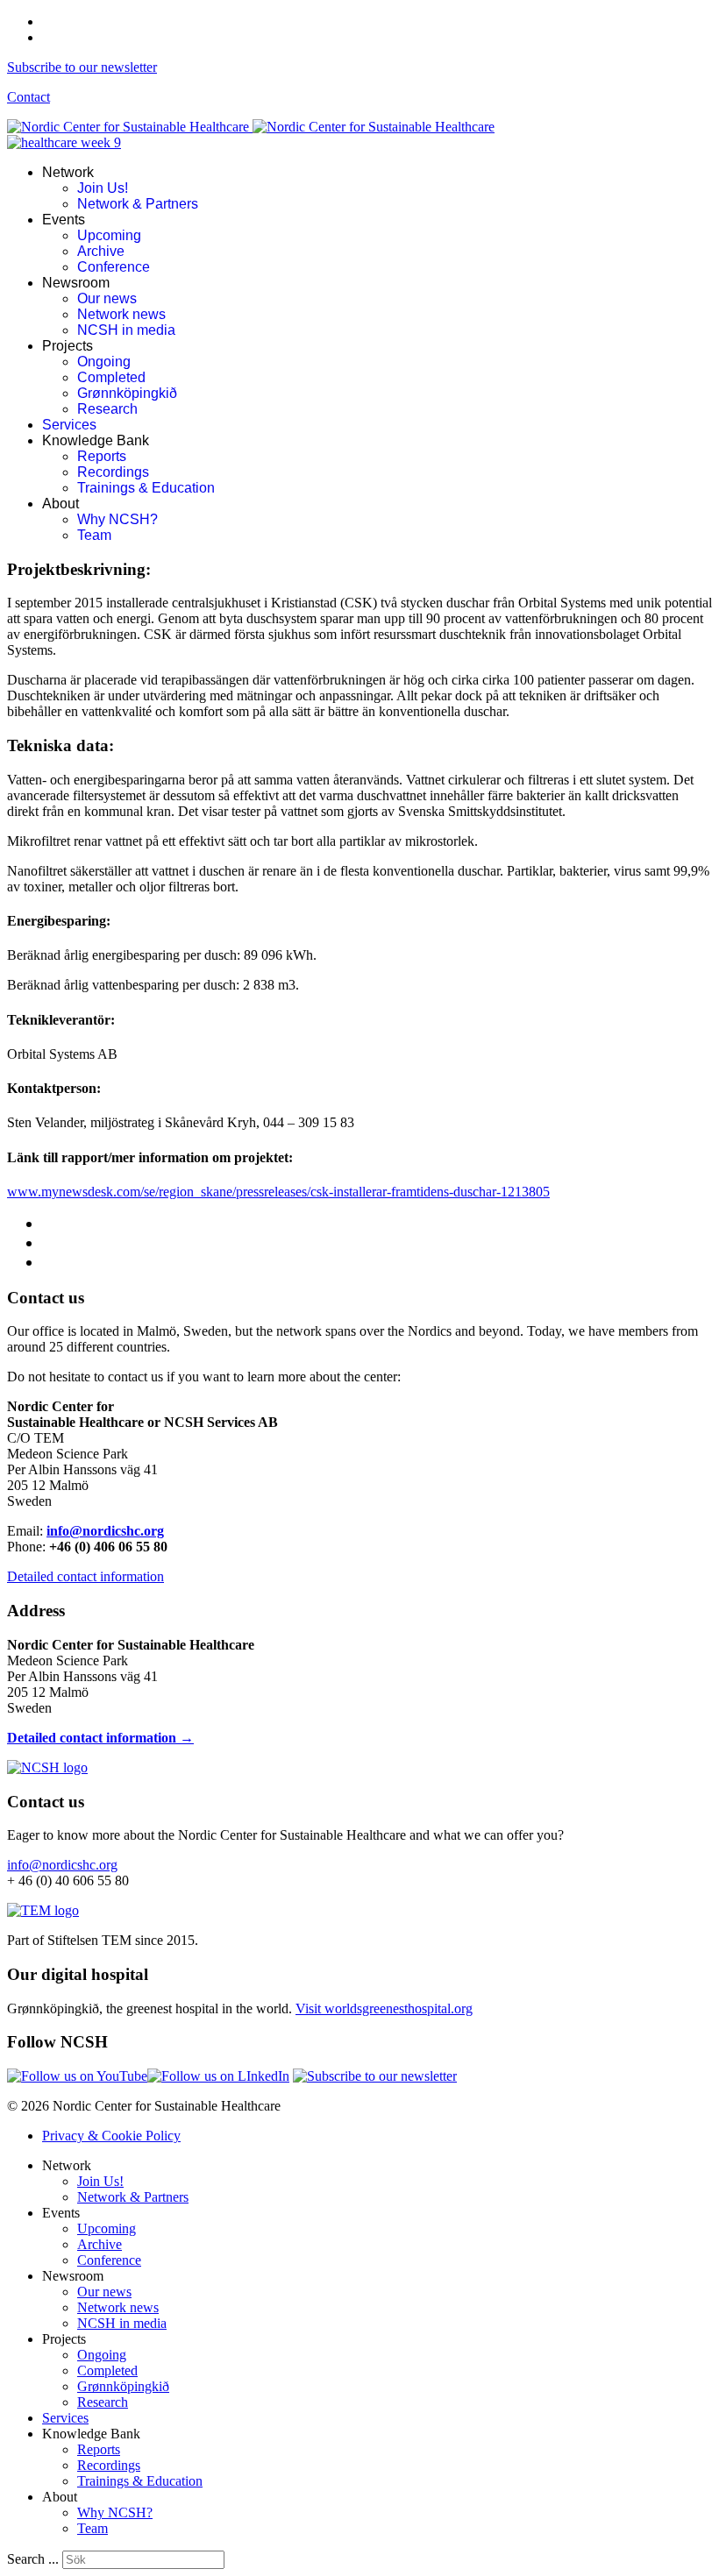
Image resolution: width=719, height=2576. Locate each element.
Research (107, 409)
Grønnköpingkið (127, 393)
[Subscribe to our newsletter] (375, 2076)
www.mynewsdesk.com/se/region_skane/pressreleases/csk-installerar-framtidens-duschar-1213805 (278, 1192)
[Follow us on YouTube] (77, 2076)
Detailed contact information (85, 1576)
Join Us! (103, 188)
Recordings (113, 472)
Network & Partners (138, 204)
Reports (102, 456)
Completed (111, 377)
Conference (114, 267)
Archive (101, 251)
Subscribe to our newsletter (82, 67)
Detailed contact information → (100, 1738)
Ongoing (104, 362)
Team (94, 535)
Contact (28, 97)
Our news (107, 298)
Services (69, 425)
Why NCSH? (117, 519)
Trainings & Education (146, 488)
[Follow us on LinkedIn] (218, 2076)
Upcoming (109, 235)
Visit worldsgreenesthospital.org (384, 2008)
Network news (121, 314)
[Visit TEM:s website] (43, 1910)
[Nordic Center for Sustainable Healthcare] (47, 1767)
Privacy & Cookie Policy (111, 2136)
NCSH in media (126, 330)
